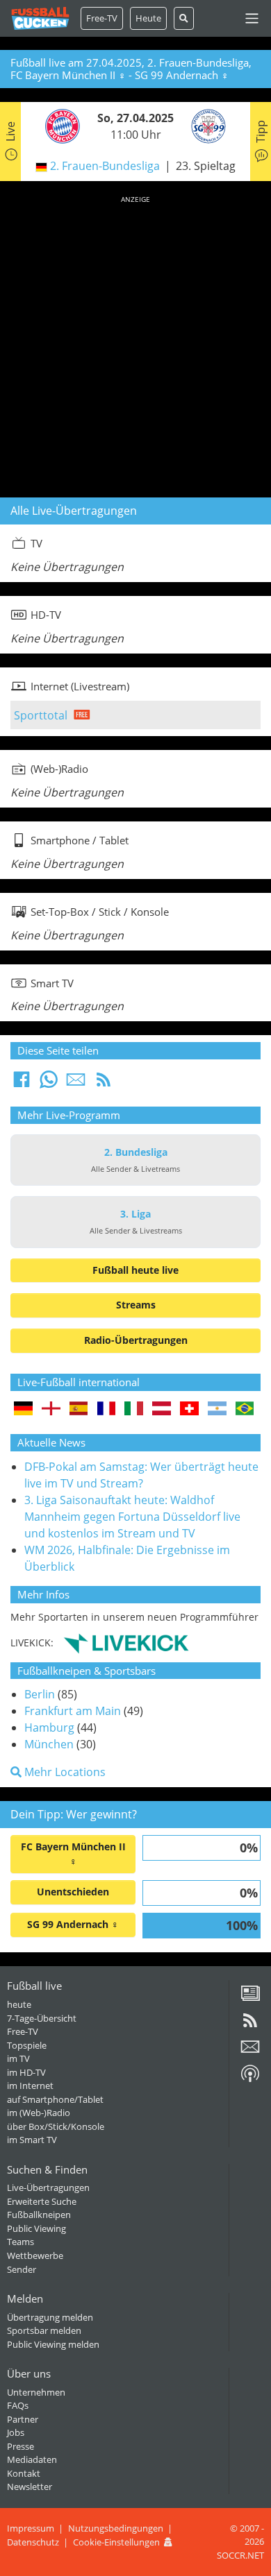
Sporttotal (41, 715)
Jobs (16, 2432)
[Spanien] (79, 1409)
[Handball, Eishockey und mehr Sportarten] (126, 1642)
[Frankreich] (107, 1409)
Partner (23, 2419)
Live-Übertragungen (48, 2187)
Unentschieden (73, 1892)
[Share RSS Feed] (104, 1084)
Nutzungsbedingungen (116, 2528)
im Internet (30, 2085)
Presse (20, 2446)
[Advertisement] (135, 344)
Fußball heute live (135, 1270)
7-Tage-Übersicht (42, 2018)
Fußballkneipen (39, 2215)
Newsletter (30, 2487)
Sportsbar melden (44, 2330)
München (49, 1744)
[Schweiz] (189, 1409)
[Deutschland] (23, 1409)
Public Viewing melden (53, 2344)
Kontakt (24, 2473)
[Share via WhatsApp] (49, 1084)
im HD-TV (26, 2072)
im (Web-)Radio (39, 2113)
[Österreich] (162, 1409)
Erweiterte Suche (42, 2201)
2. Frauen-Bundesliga (105, 166)
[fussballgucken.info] (40, 18)
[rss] (250, 2025)
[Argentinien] (217, 1409)
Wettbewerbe (35, 2255)
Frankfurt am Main (73, 1711)
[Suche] (184, 18)
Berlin (40, 1694)
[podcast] (250, 2079)
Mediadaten (32, 2459)
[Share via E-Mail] (76, 1084)
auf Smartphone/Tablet (55, 2099)
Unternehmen (36, 2392)
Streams (136, 1305)
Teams (20, 2242)
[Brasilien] (245, 1409)
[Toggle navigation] (252, 18)
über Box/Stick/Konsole (56, 2126)
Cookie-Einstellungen (116, 2542)
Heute (148, 18)
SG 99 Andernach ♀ (73, 1924)
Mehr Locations (64, 1772)
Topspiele (27, 2045)
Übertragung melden (50, 2317)
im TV (18, 2058)
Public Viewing (36, 2228)
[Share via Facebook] (22, 1084)
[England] (51, 1409)
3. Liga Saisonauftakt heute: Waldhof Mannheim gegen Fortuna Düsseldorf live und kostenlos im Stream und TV (132, 1517)
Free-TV (102, 18)
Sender (22, 2269)
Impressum (31, 2528)
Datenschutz (33, 2542)
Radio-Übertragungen (136, 1340)
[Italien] (134, 1409)
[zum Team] (59, 126)
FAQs (18, 2405)
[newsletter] (250, 2052)
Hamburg (49, 1728)
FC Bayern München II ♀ (73, 1854)
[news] (250, 1998)
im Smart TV (32, 2140)
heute (19, 2004)
